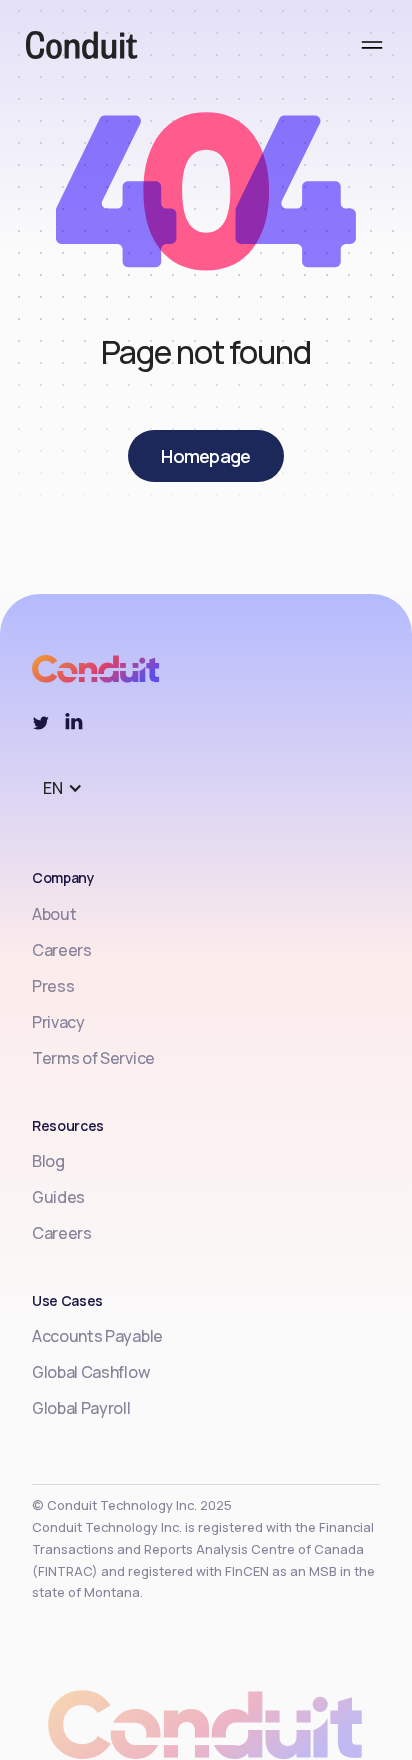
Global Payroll (81, 1408)
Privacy (58, 1022)
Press (53, 986)
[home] (69, 48)
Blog (48, 1161)
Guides (58, 1197)
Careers (62, 950)
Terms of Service (93, 1058)
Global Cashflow (90, 1372)
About (54, 914)
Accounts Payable (97, 1336)
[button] (372, 48)
